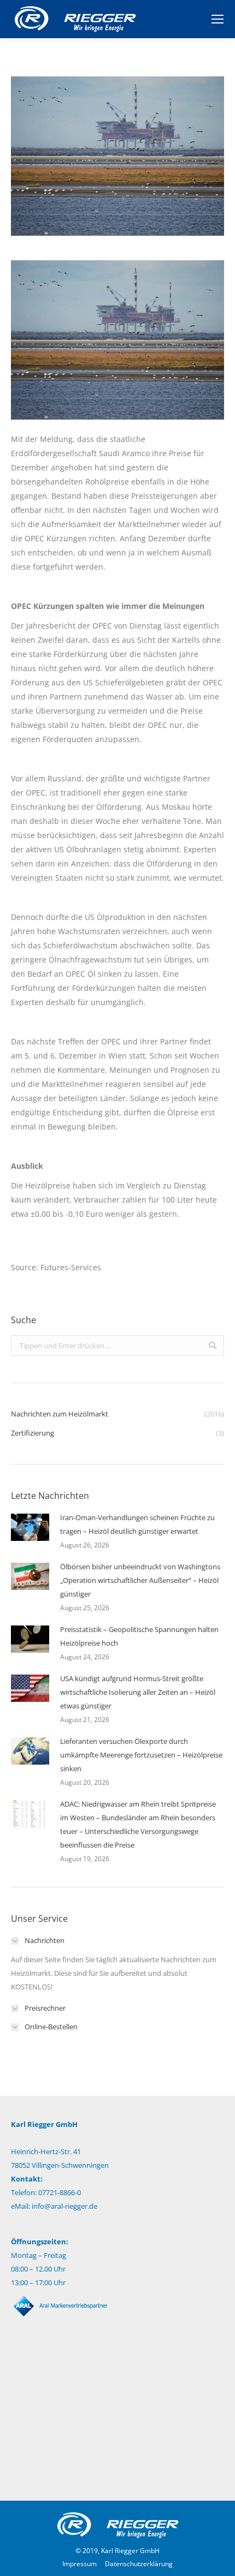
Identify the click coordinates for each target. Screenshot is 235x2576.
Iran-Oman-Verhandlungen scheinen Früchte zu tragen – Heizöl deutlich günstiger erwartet (137, 1524)
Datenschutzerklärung (139, 2564)
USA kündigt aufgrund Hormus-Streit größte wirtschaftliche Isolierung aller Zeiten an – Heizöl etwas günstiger (138, 1692)
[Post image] (30, 1527)
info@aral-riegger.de (64, 2206)
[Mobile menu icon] (218, 19)
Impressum (80, 2564)
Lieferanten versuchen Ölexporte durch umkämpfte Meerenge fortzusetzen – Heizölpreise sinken (141, 1755)
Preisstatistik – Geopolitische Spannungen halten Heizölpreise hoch (139, 1636)
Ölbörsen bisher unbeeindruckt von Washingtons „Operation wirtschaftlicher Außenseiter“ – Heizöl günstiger (140, 1580)
